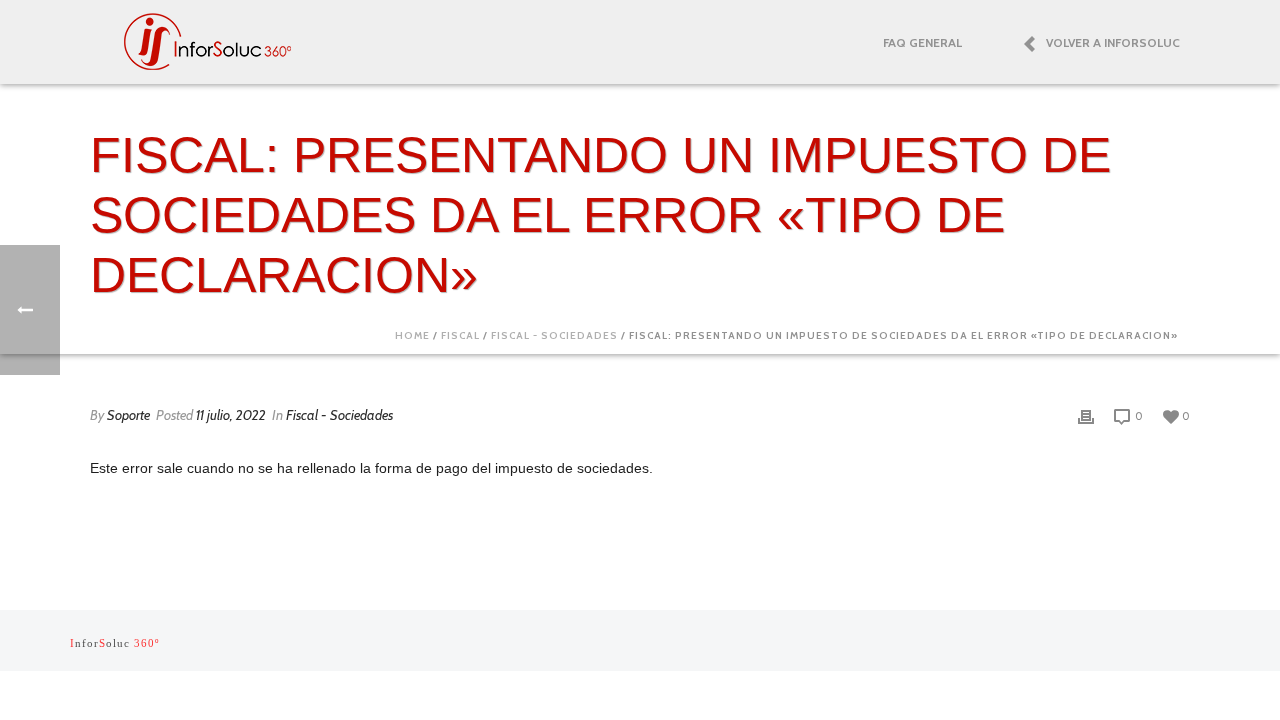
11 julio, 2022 (231, 415)
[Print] (1086, 415)
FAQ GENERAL (922, 42)
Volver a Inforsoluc (1113, 42)
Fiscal (460, 335)
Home (412, 335)
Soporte (128, 415)
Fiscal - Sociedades (554, 335)
